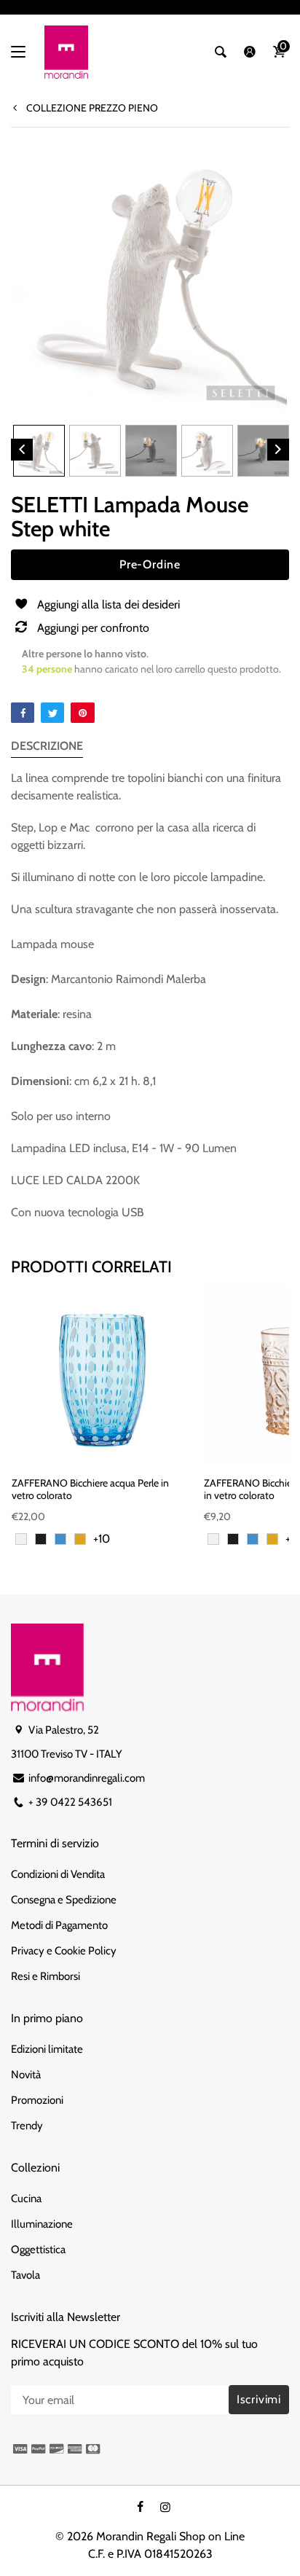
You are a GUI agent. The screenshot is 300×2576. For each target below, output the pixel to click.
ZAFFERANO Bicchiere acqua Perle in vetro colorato (90, 1489)
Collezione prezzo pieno (91, 108)
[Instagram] (165, 2507)
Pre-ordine (150, 564)
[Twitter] (52, 713)
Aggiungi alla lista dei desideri (108, 604)
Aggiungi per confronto (93, 628)
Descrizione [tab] (47, 746)
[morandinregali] (66, 52)
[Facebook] (23, 713)
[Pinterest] (82, 713)
